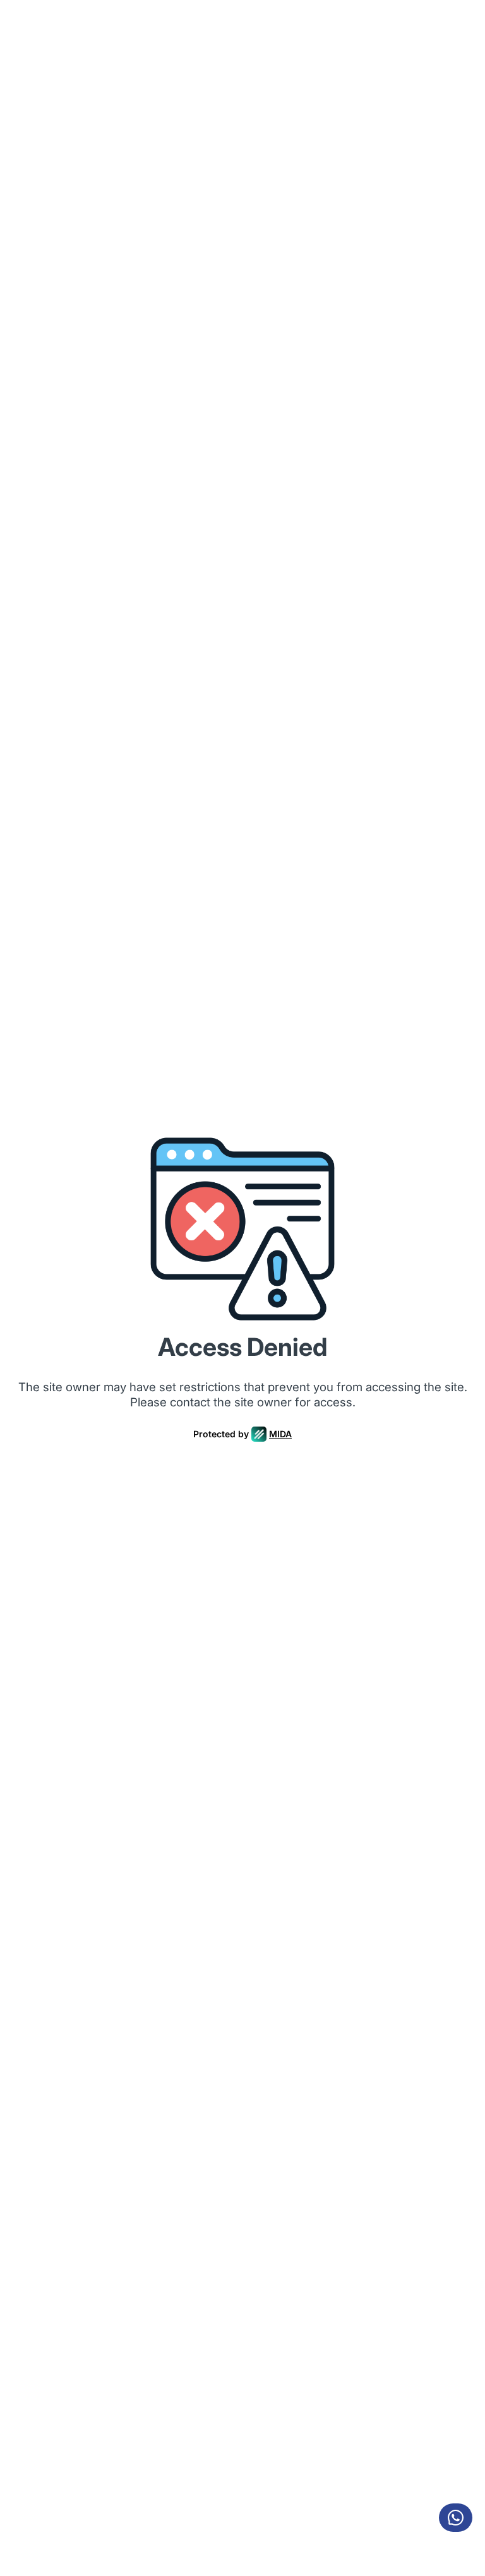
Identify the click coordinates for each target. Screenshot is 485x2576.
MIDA (280, 1434)
